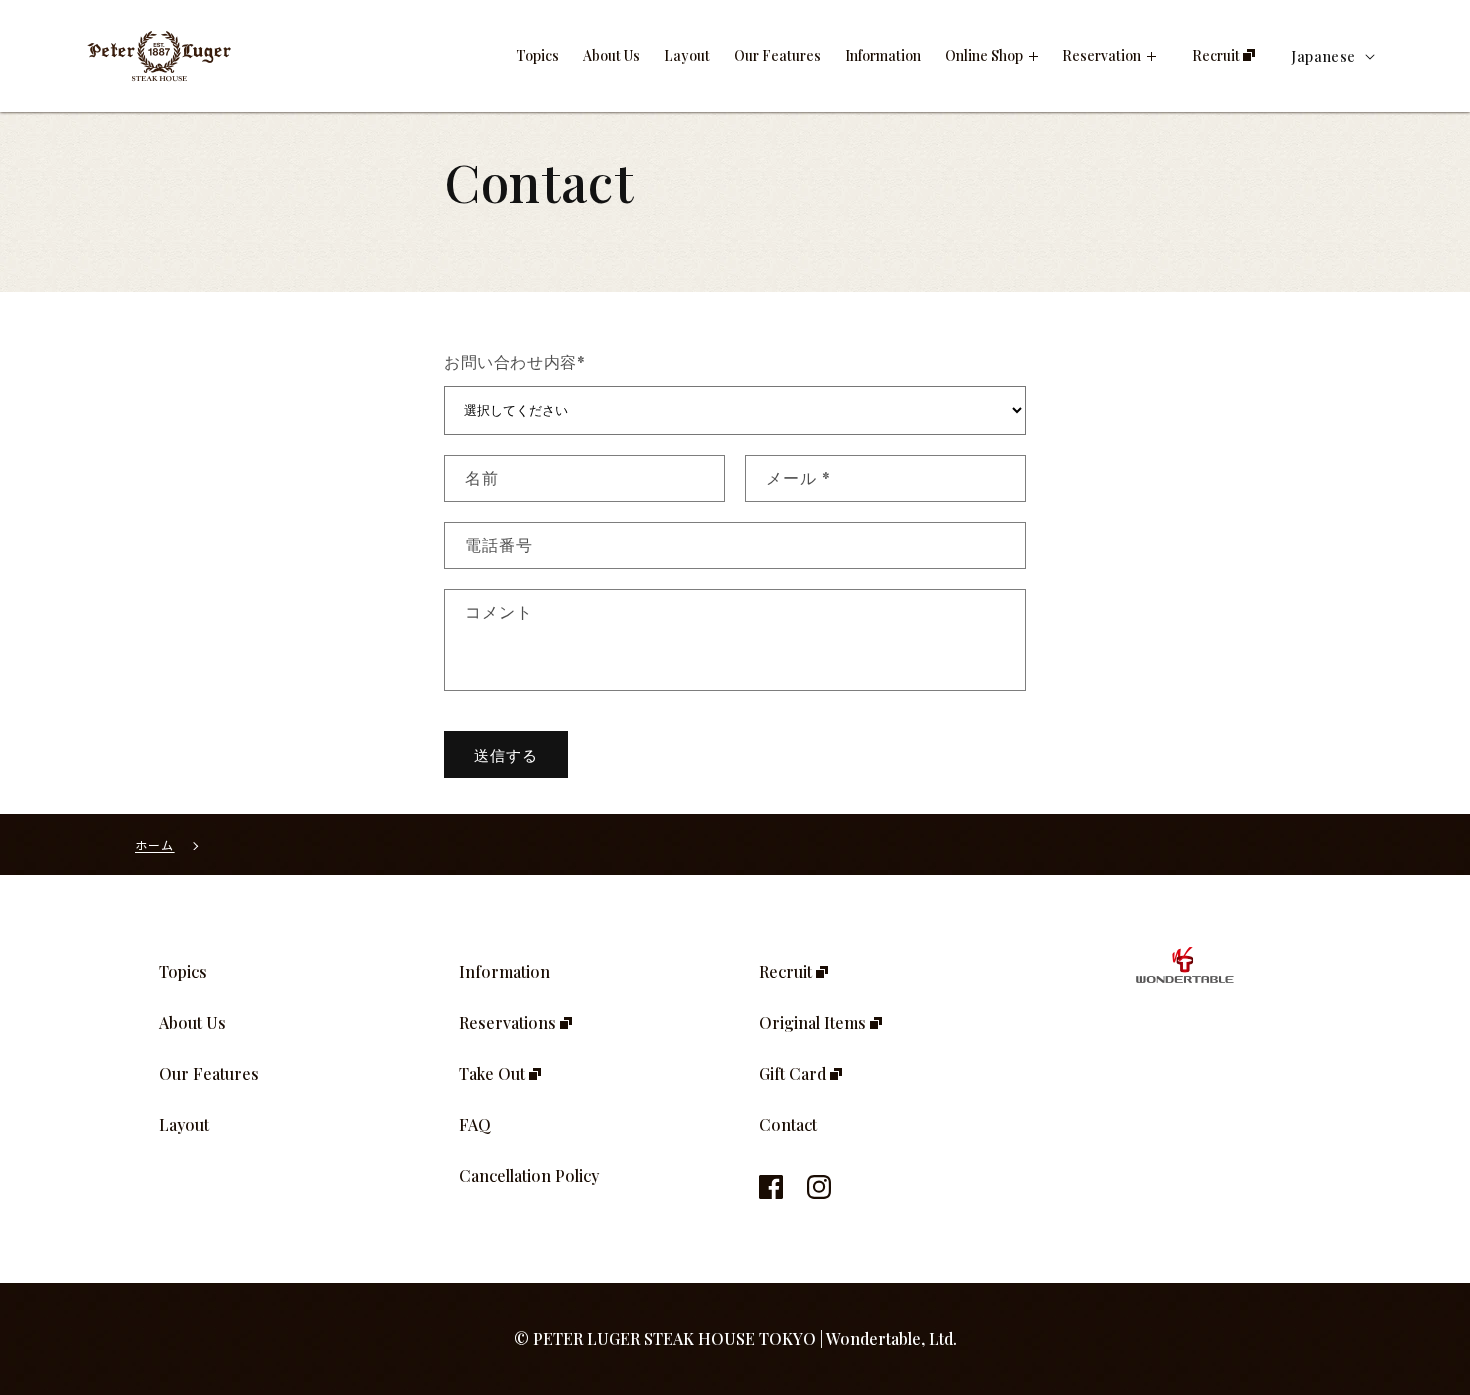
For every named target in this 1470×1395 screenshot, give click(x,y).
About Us (192, 1022)
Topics (183, 971)
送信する (506, 755)
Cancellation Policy (529, 1175)
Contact (788, 1124)
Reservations (509, 1022)
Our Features (209, 1073)
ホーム (155, 844)
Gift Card (794, 1073)
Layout (184, 1124)
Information (504, 971)
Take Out (494, 1073)
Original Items (814, 1022)
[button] (991, 56)
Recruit (787, 971)
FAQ (475, 1124)
